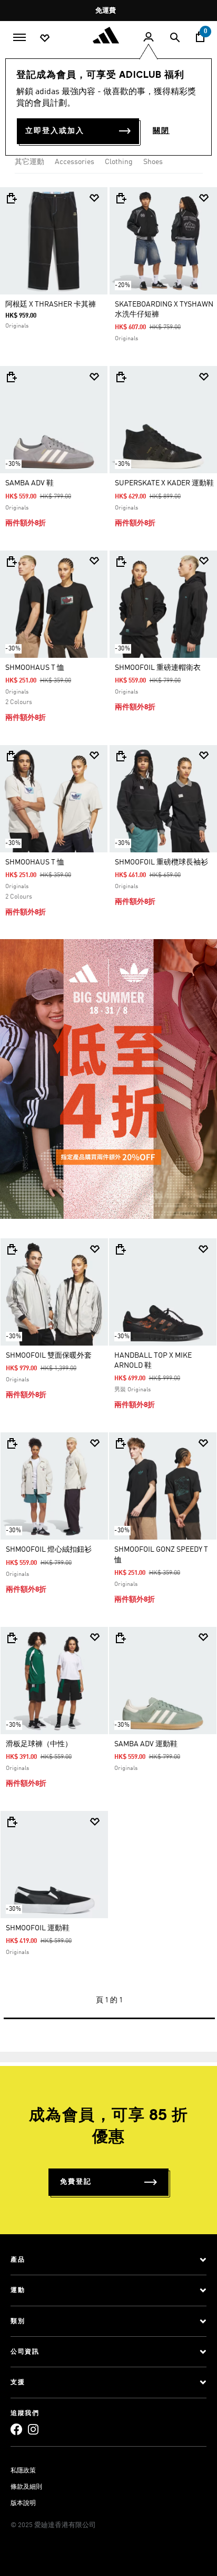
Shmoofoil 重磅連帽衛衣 (158, 668)
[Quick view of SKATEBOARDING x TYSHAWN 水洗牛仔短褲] (121, 198)
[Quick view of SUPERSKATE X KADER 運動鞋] (121, 377)
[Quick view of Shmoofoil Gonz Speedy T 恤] (120, 1443)
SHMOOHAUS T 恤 (35, 668)
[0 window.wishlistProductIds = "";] (45, 37)
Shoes (153, 162)
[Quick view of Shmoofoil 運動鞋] (12, 1822)
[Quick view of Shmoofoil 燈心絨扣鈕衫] (12, 1443)
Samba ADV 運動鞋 (146, 1744)
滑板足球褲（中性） (39, 1744)
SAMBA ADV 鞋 (29, 483)
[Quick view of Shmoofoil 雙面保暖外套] (12, 1249)
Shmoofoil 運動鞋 (38, 1928)
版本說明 (23, 2503)
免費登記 (76, 2182)
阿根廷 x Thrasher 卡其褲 (51, 304)
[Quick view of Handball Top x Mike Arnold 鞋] (120, 1249)
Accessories (75, 162)
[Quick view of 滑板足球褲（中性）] (12, 1638)
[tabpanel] (108, 1103)
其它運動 (29, 162)
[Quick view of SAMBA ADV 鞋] (11, 377)
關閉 (161, 131)
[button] (94, 198)
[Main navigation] (19, 36)
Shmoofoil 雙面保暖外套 (49, 1356)
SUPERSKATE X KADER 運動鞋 (164, 483)
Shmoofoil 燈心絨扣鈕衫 (49, 1550)
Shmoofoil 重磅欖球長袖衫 (161, 862)
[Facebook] (16, 2429)
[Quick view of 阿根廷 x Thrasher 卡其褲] (11, 198)
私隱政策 (23, 2471)
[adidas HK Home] (108, 35)
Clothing (119, 162)
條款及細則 (26, 2487)
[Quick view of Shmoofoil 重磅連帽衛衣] (121, 562)
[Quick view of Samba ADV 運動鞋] (120, 1638)
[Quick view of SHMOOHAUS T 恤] (11, 562)
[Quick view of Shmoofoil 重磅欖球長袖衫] (121, 756)
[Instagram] (33, 2429)
